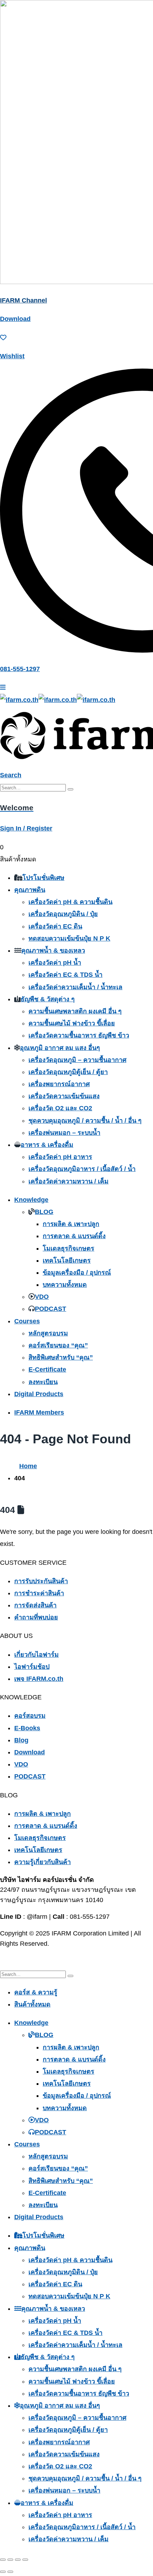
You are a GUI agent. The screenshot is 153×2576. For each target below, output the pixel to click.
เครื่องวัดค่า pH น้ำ (55, 963)
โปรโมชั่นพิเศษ (43, 878)
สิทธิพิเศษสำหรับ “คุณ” (61, 1357)
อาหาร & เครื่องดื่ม (47, 1145)
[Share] (18, 2560)
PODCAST (51, 1309)
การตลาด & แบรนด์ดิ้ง (74, 1236)
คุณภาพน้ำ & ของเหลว (53, 951)
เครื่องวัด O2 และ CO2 (60, 1108)
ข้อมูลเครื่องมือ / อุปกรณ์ (77, 1273)
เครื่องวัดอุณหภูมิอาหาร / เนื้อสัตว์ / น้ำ (82, 1169)
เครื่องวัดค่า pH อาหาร (60, 1157)
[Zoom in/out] (3, 2560)
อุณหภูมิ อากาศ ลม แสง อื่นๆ (60, 1048)
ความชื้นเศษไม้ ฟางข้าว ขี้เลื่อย (72, 1023)
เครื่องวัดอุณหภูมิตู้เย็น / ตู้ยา (68, 1072)
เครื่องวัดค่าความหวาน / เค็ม (68, 1181)
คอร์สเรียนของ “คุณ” (58, 1345)
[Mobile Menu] (3, 687)
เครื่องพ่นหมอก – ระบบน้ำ (64, 1133)
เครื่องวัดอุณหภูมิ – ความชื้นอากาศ (77, 1060)
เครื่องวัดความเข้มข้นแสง (64, 1096)
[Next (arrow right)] (10, 2572)
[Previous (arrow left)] (3, 2572)
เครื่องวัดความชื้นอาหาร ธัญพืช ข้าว (79, 1035)
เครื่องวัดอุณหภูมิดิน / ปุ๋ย (63, 914)
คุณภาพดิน (30, 890)
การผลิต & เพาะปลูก (71, 1224)
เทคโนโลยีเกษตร (67, 1260)
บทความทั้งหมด (65, 1285)
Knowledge (31, 1200)
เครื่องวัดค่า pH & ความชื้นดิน (70, 902)
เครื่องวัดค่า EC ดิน (55, 926)
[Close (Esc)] (25, 2560)
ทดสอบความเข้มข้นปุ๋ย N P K (69, 938)
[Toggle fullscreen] (10, 2560)
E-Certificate (47, 1369)
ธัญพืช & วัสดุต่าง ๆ (48, 999)
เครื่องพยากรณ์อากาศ (59, 1084)
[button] (11, 775)
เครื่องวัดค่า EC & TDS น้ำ (65, 975)
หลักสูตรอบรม (48, 1333)
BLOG (44, 1212)
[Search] (70, 789)
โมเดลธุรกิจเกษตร (68, 1248)
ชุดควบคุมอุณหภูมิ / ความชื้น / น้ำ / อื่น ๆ (85, 1121)
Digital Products (39, 1394)
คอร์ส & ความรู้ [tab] (36, 1992)
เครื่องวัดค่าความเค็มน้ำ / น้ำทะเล (75, 987)
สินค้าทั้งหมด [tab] (32, 2004)
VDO (42, 1297)
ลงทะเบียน (43, 1382)
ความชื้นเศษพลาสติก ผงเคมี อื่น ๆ (75, 1011)
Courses (27, 1321)
